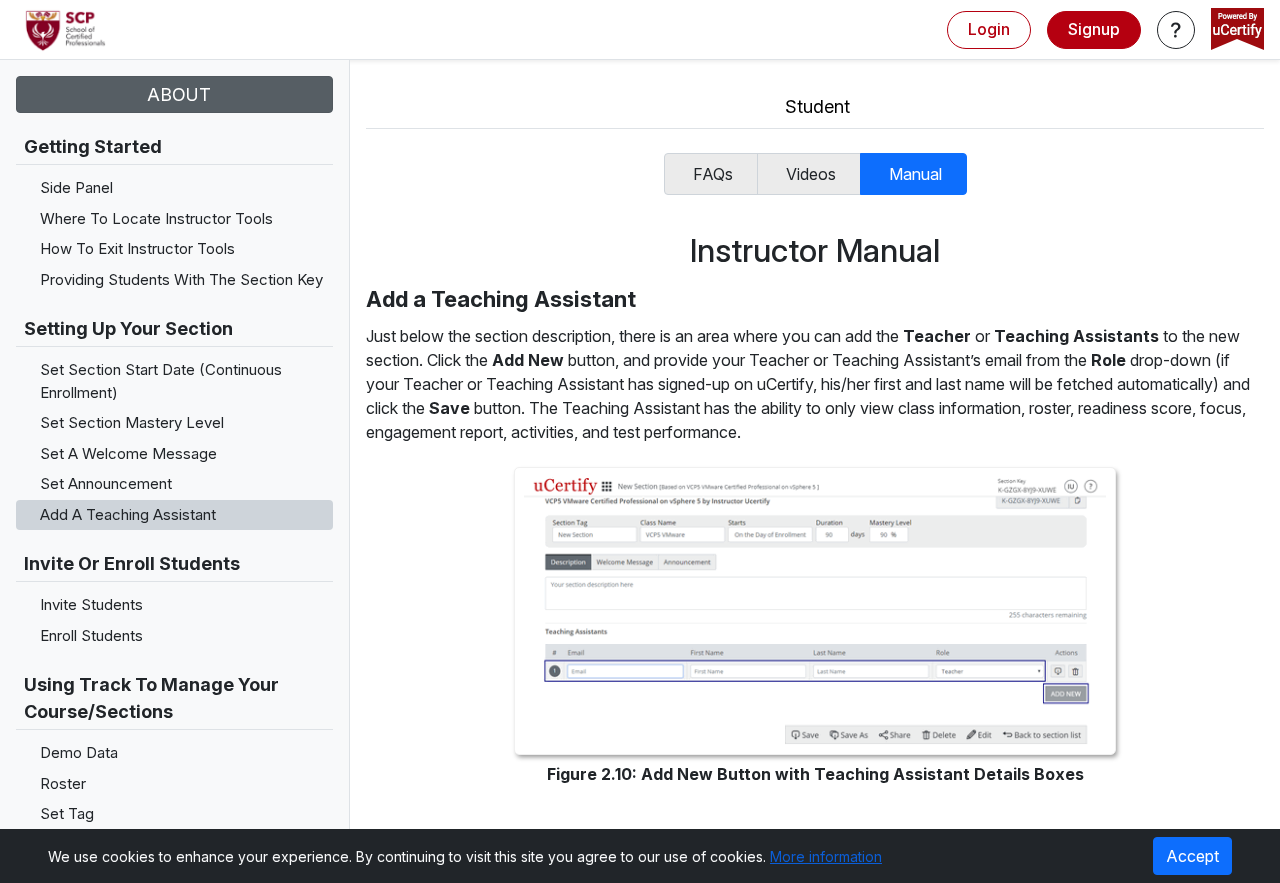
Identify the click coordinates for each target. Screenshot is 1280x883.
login (989, 29)
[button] (1176, 30)
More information (826, 856)
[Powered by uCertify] (1237, 31)
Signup (1094, 29)
